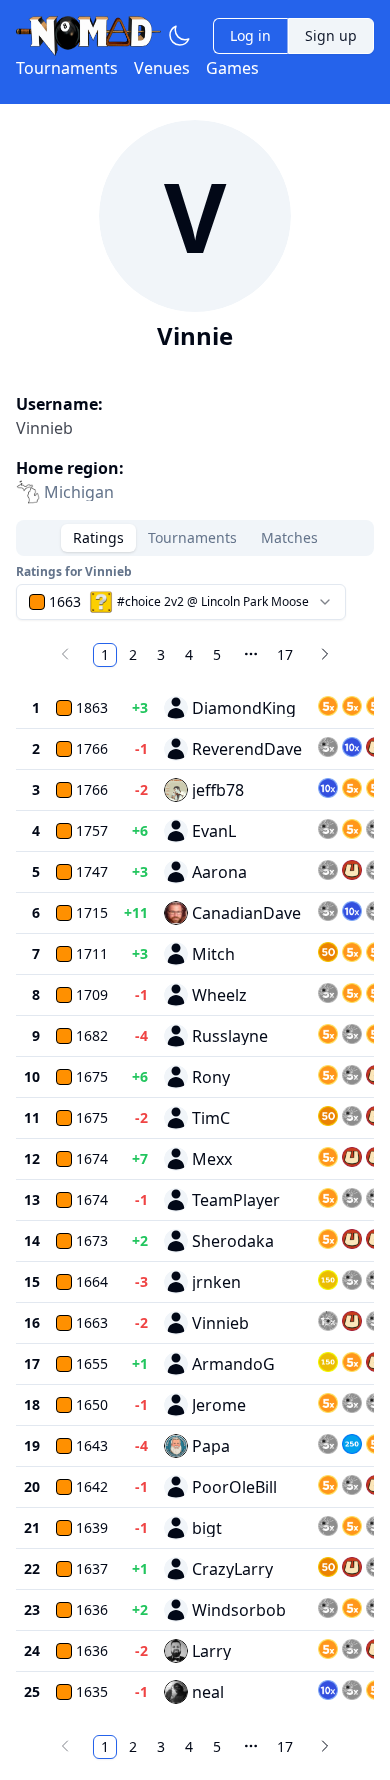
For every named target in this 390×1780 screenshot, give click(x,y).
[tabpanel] (195, 1164)
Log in (250, 35)
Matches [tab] (289, 537)
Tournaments (67, 68)
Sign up (331, 35)
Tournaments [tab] (192, 537)
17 (285, 654)
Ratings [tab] (98, 537)
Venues (162, 68)
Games (232, 68)
